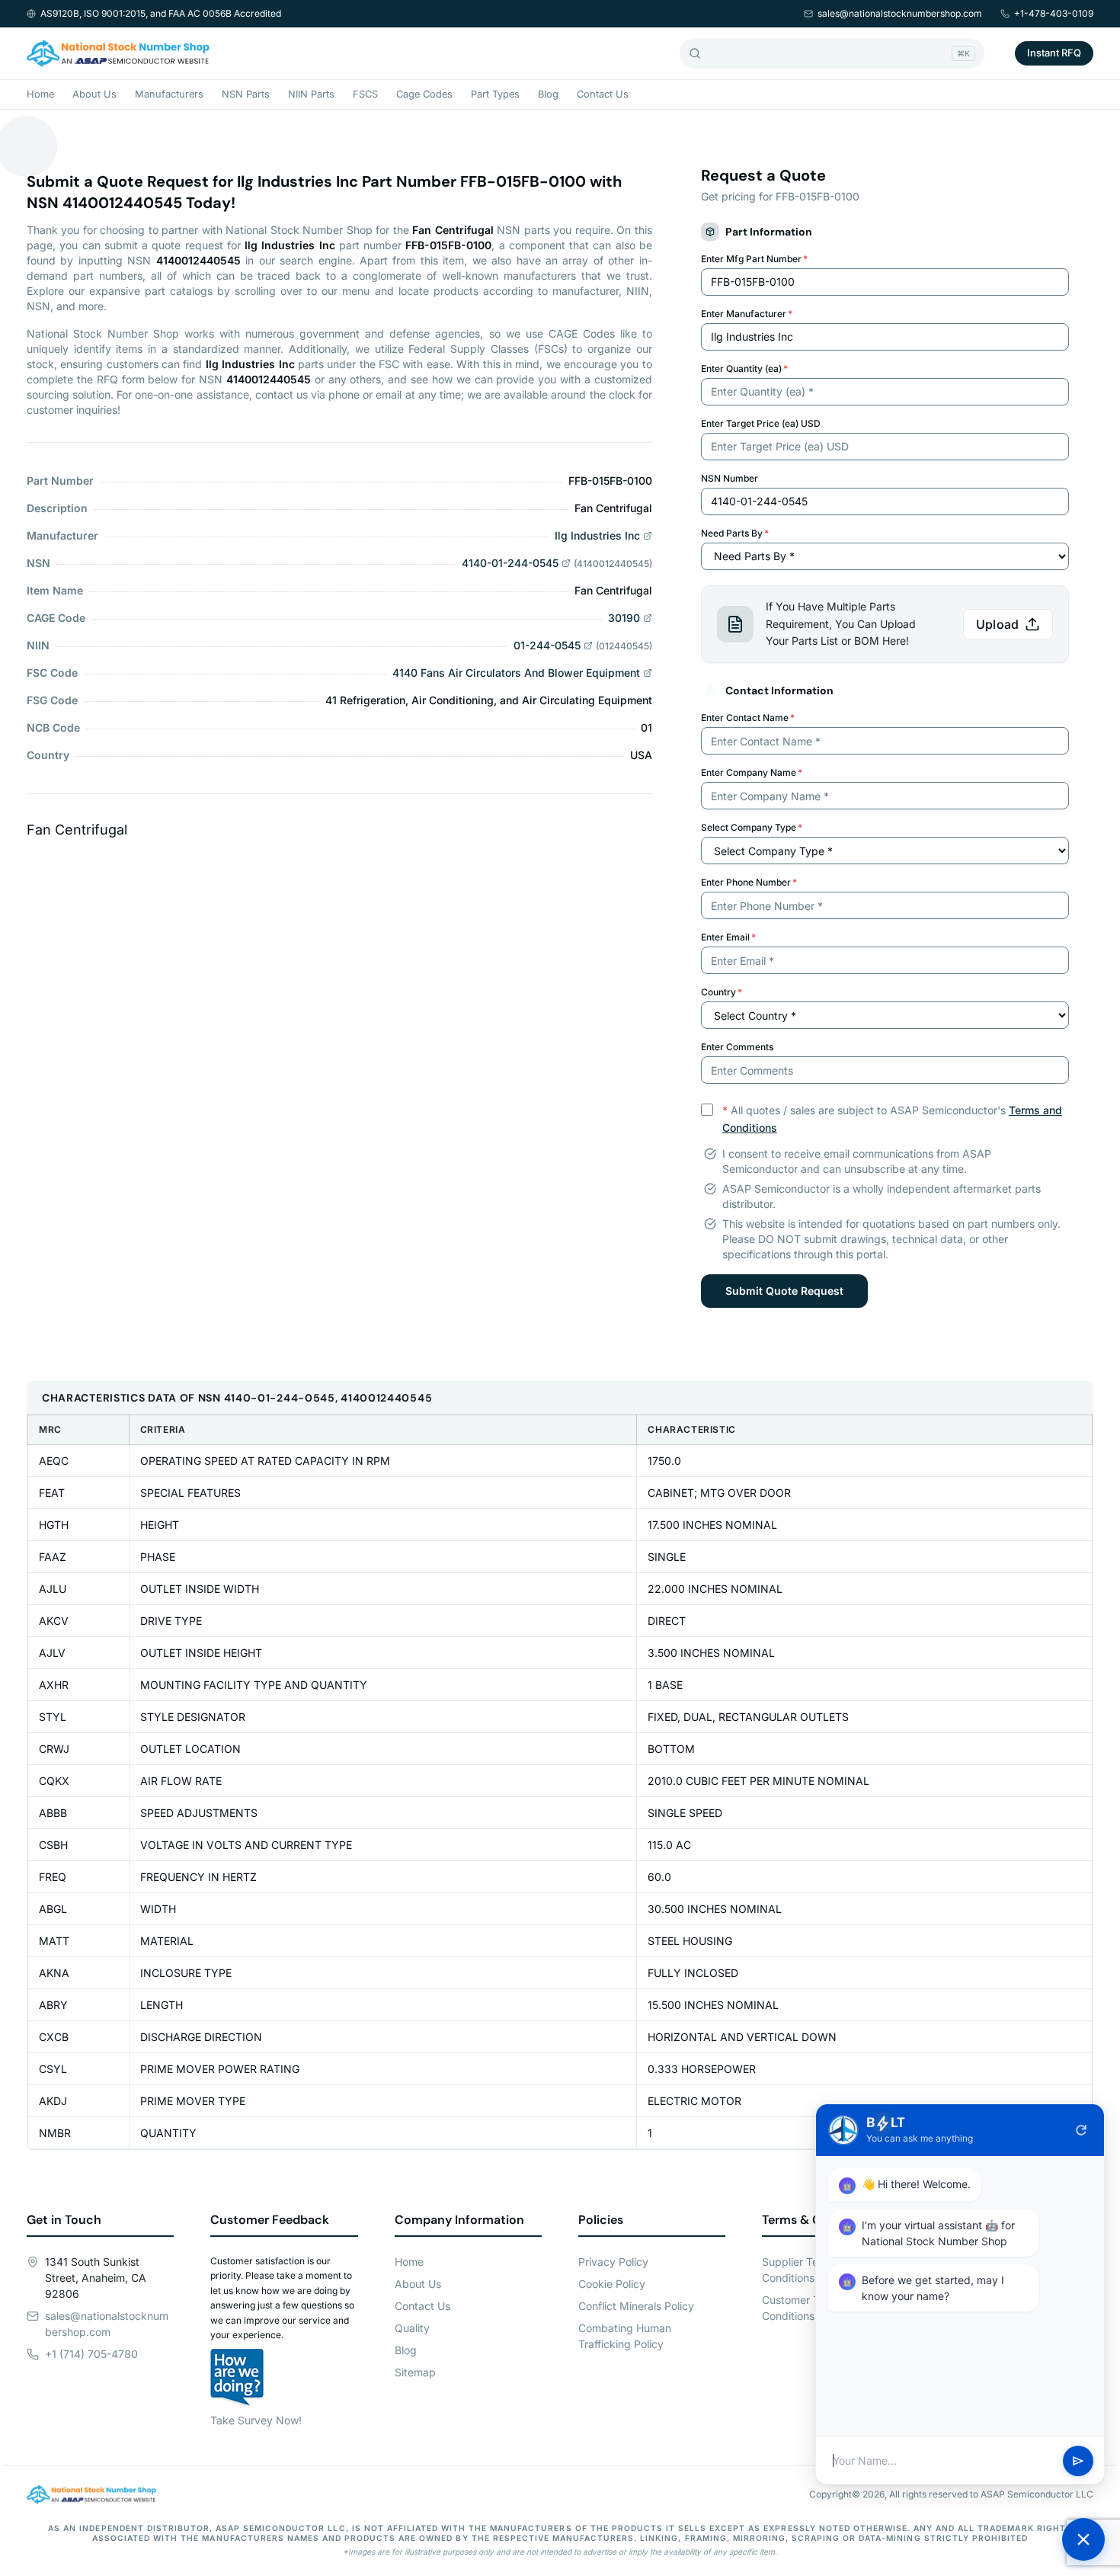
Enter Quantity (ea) (744, 368)
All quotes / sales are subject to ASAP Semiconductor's (892, 1119)
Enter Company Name (752, 772)
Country (722, 992)
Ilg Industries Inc (597, 535)
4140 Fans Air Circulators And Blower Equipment (516, 673)
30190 (624, 618)
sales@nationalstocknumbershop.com (900, 13)
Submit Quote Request (784, 1291)
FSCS (365, 94)
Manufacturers (169, 94)
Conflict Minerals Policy (636, 2306)
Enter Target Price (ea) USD (761, 423)
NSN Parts (246, 94)
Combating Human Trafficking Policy (625, 2336)
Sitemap (415, 2372)
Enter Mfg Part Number (754, 259)
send (1078, 2461)
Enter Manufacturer (747, 314)
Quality (412, 2328)
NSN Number (730, 478)
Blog (548, 94)
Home (40, 94)
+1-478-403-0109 (1054, 13)
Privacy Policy (613, 2262)
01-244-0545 (547, 645)
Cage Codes (424, 94)
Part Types (495, 94)
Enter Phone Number (749, 882)
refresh (1081, 2130)
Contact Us (603, 94)
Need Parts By (735, 533)
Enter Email (728, 937)
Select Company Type (752, 827)
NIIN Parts (311, 94)
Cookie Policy (612, 2284)
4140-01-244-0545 (510, 563)
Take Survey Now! (256, 2420)
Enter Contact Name (748, 718)
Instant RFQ (1054, 53)
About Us (94, 94)
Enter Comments (737, 1047)
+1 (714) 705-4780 (91, 2354)
